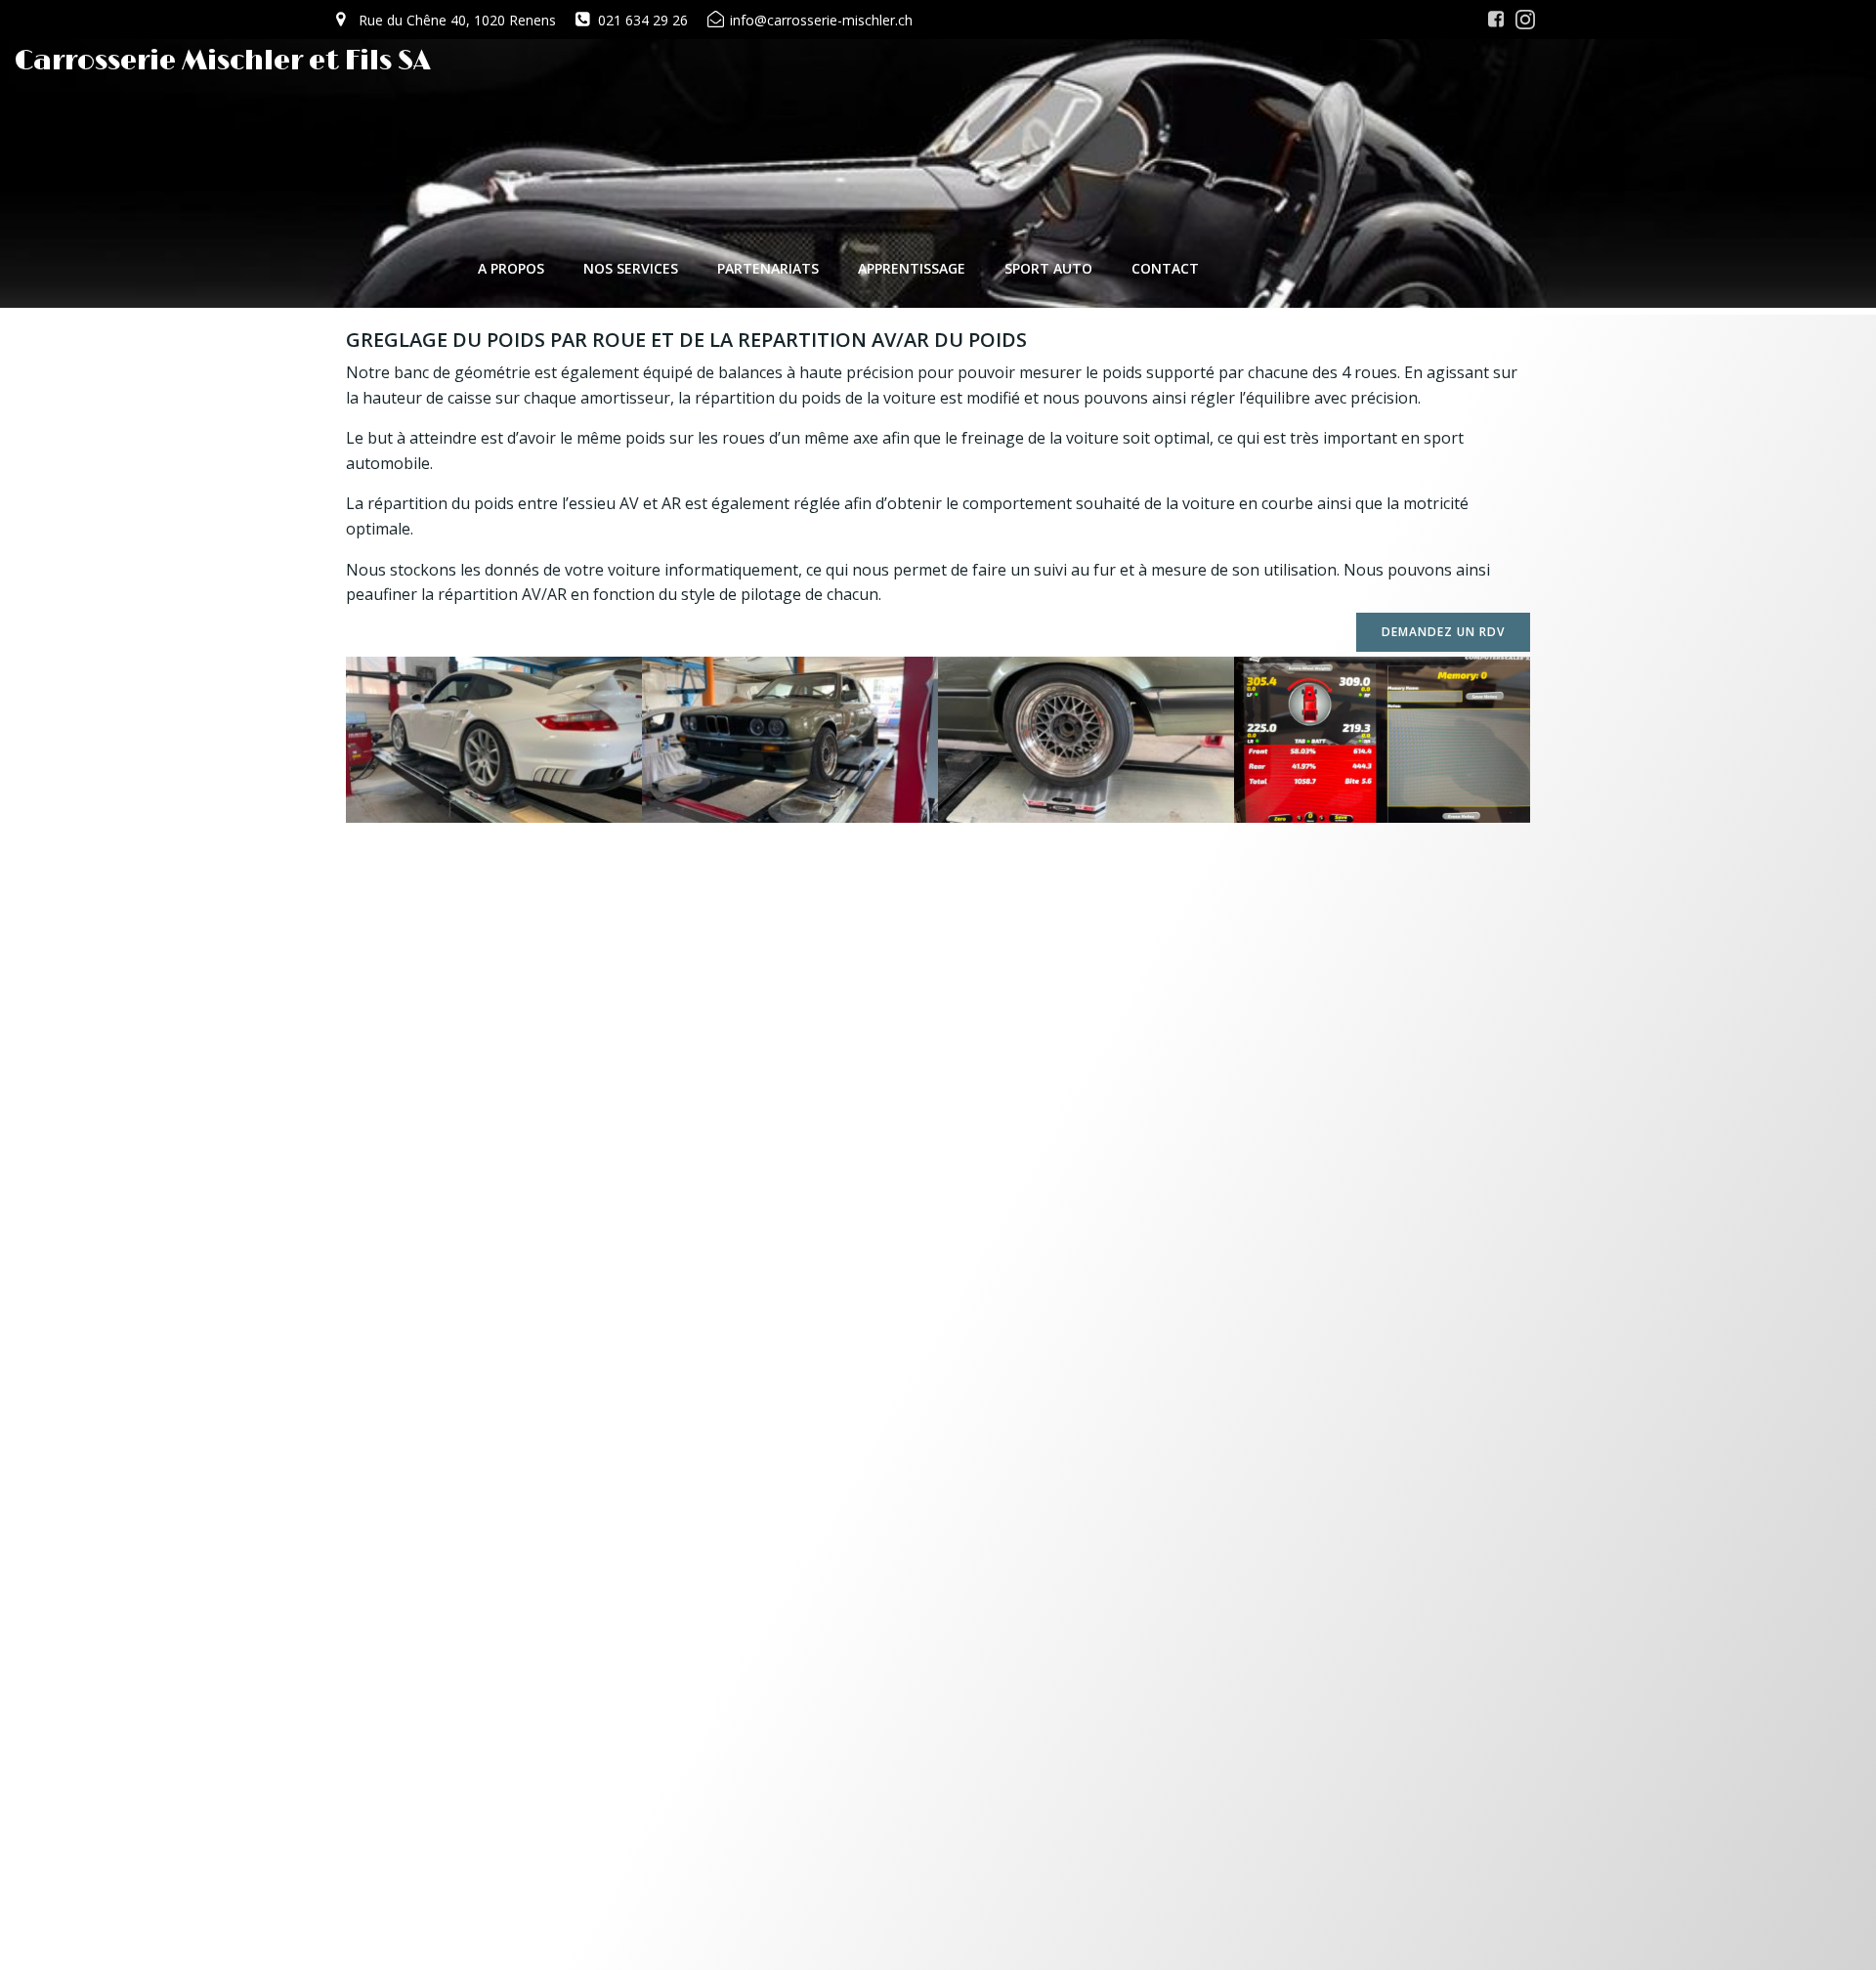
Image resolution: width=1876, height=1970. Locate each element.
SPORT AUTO (1048, 268)
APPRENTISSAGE (912, 268)
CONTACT (1165, 268)
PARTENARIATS (768, 268)
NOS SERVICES (631, 268)
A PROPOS (511, 268)
